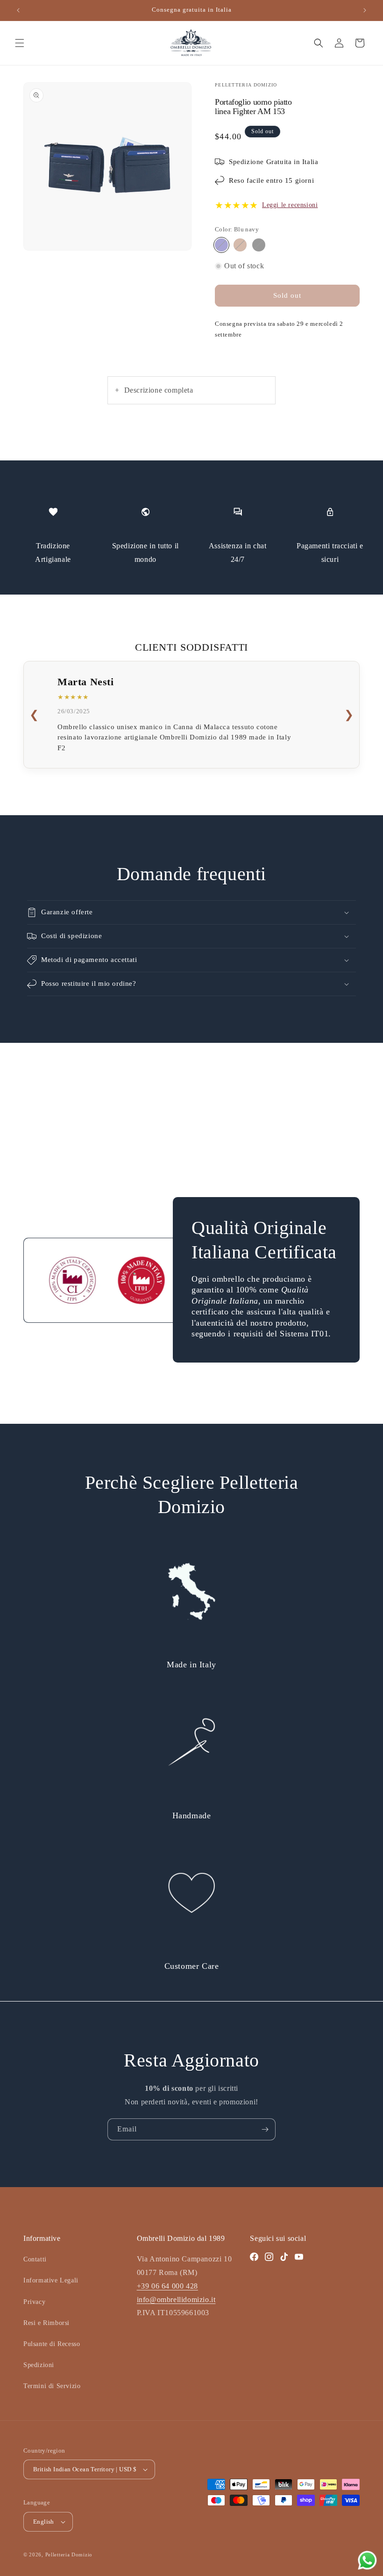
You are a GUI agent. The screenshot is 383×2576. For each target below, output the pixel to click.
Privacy (34, 2302)
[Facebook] (254, 2257)
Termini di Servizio (52, 2386)
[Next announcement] (365, 10)
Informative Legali (51, 2280)
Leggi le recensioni (290, 205)
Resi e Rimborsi (46, 2323)
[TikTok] (284, 2257)
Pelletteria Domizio (69, 2554)
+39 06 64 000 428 (167, 2286)
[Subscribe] (265, 2129)
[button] (20, 43)
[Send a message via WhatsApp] (367, 2560)
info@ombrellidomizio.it (176, 2300)
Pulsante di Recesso (52, 2344)
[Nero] (259, 245)
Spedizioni (39, 2365)
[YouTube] (299, 2257)
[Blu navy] (221, 245)
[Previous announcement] (18, 10)
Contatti (35, 2259)
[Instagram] (269, 2257)
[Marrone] (240, 245)
